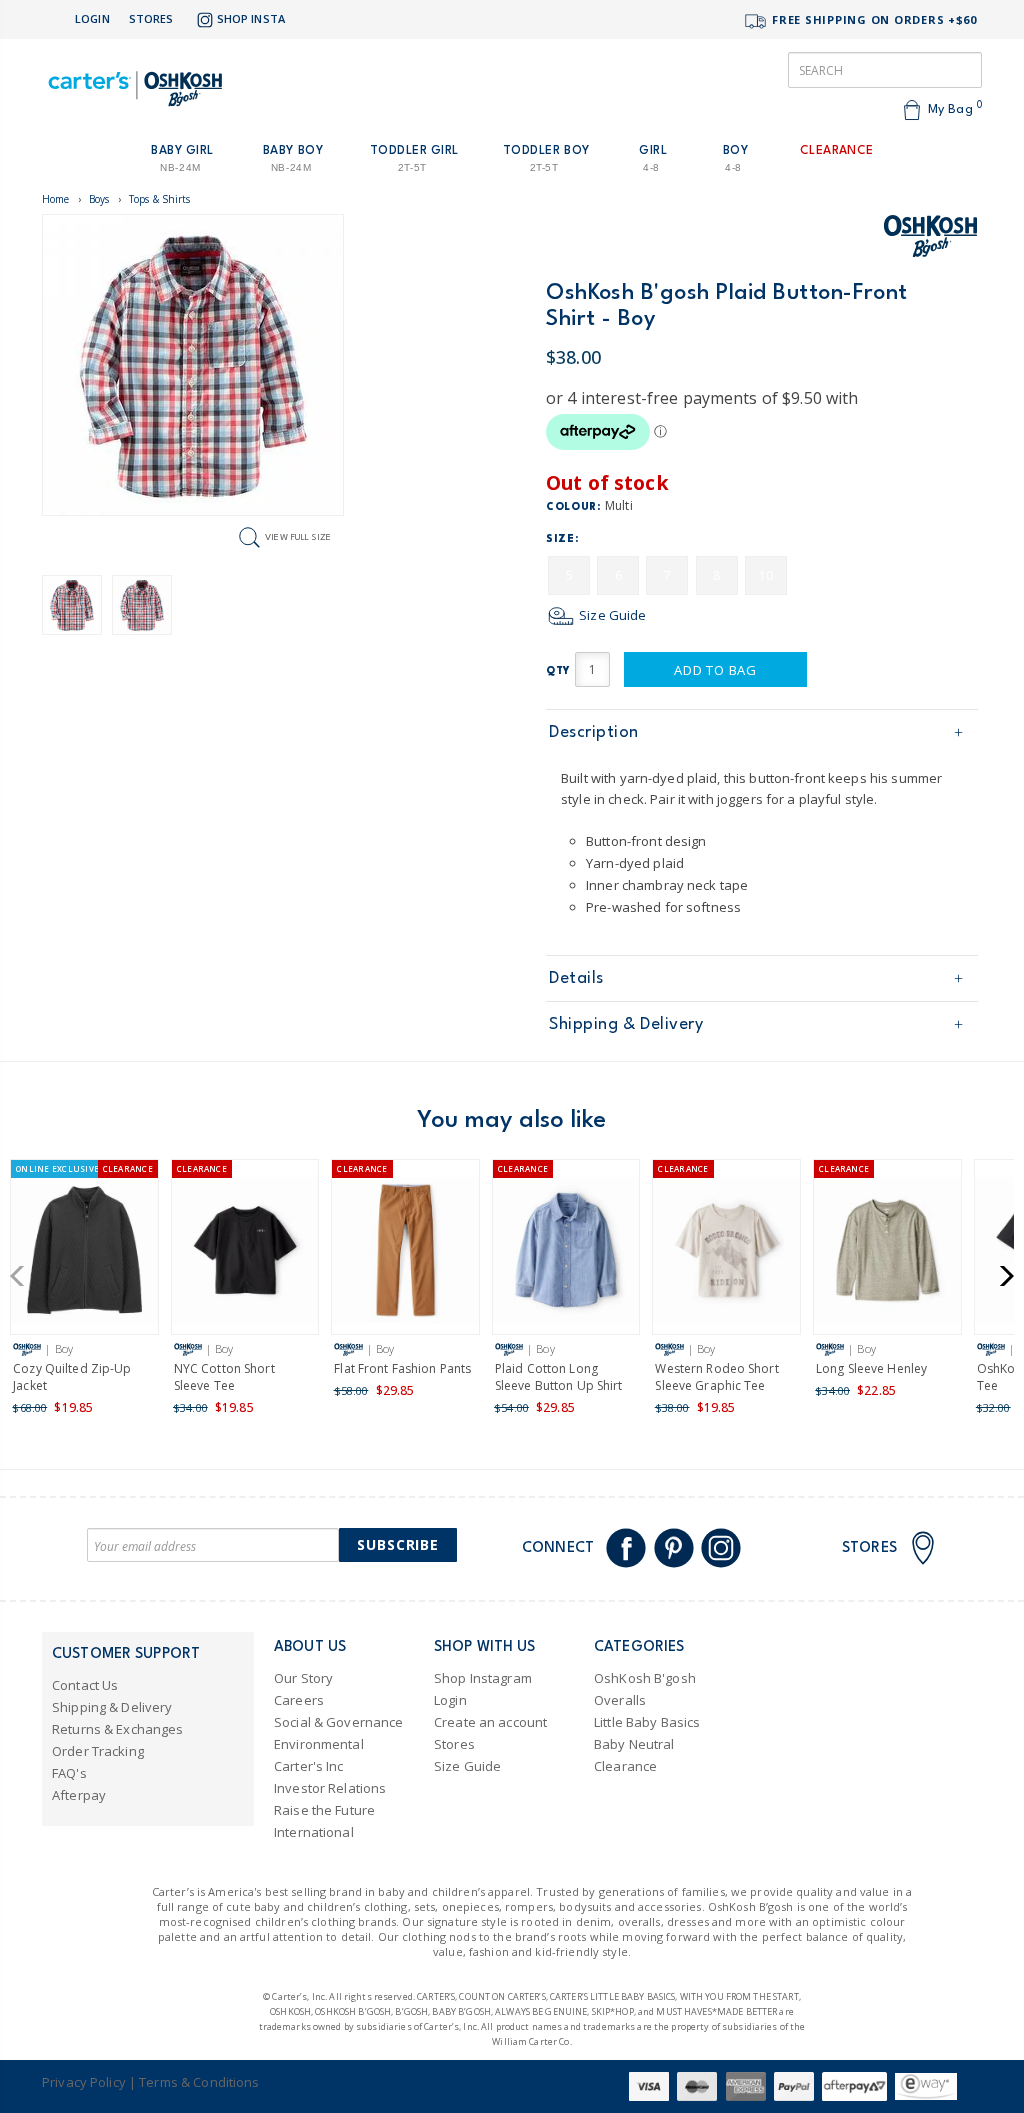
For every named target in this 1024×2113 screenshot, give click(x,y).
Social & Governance (338, 1722)
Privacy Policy (84, 2082)
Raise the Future (324, 1810)
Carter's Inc (309, 1766)
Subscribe (398, 1544)
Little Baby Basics (647, 1722)
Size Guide (611, 615)
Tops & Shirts (160, 199)
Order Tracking (98, 1751)
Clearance (625, 1766)
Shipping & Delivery (626, 1024)
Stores (151, 18)
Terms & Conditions (199, 2082)
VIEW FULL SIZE (298, 536)
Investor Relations (330, 1788)
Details (576, 978)
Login (92, 18)
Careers (299, 1700)
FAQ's (69, 1773)
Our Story (303, 1678)
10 (766, 575)
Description (594, 732)
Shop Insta (251, 18)
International (314, 1832)
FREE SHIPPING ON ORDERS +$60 (872, 19)
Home (56, 199)
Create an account (490, 1722)
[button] (23, 1276)
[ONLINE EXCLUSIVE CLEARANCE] (84, 1253)
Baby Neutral (634, 1744)
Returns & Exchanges (117, 1729)
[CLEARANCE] (245, 1253)
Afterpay (79, 1795)
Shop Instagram (483, 1678)
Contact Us (85, 1685)
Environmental (319, 1744)
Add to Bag (715, 670)
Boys (99, 199)
